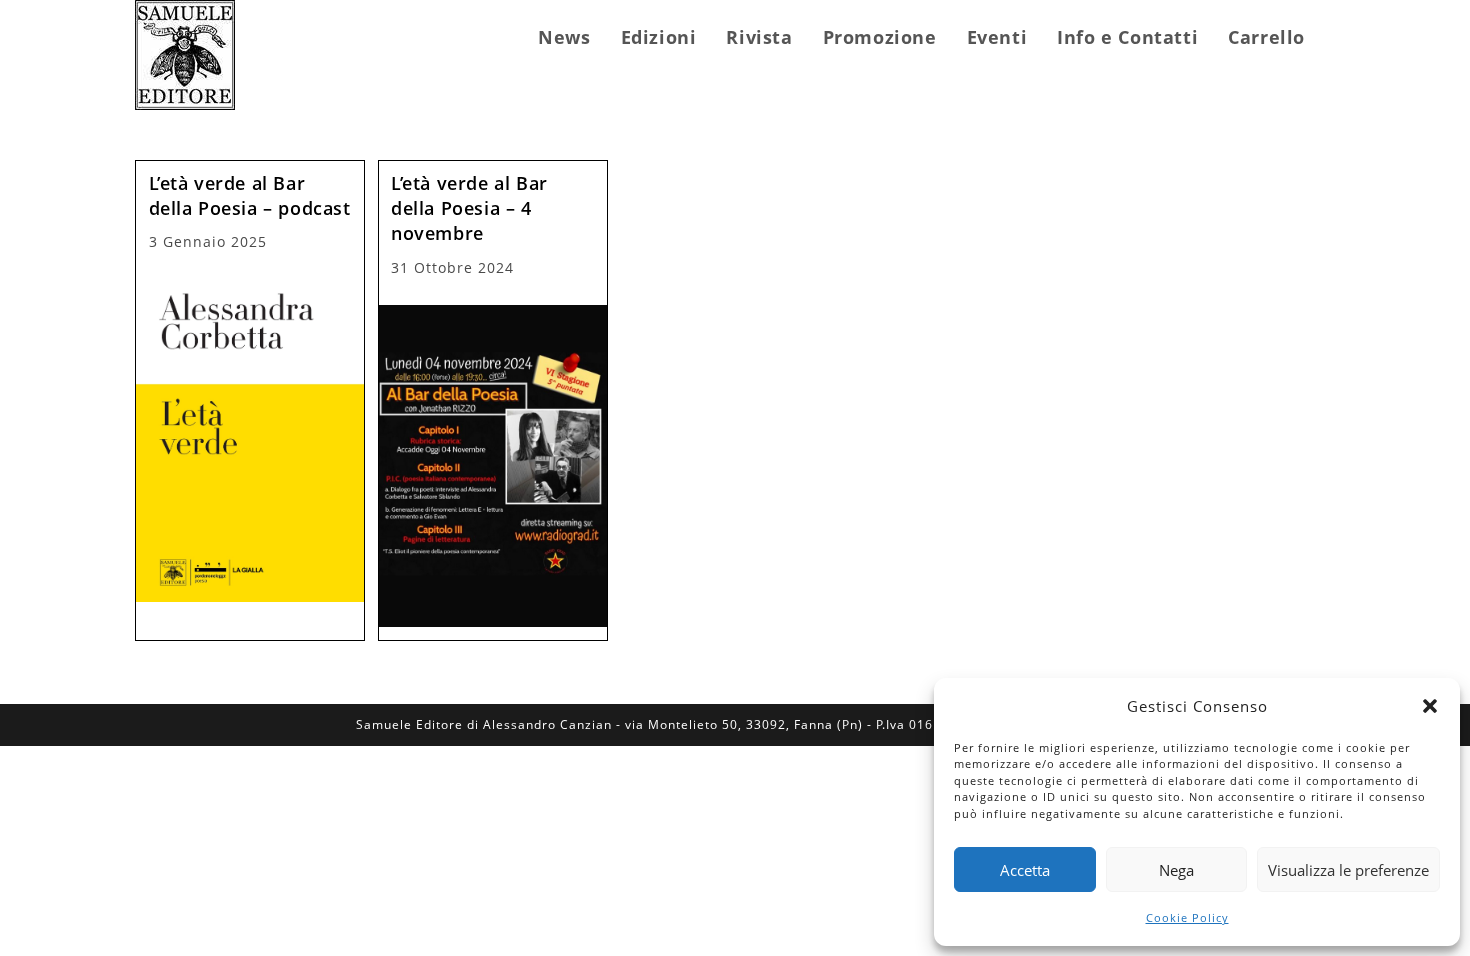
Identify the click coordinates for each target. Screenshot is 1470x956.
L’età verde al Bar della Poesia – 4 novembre (469, 208)
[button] (1430, 706)
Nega (1176, 870)
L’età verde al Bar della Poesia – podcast (250, 195)
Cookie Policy (1187, 917)
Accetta (1025, 870)
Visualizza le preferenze (1348, 870)
